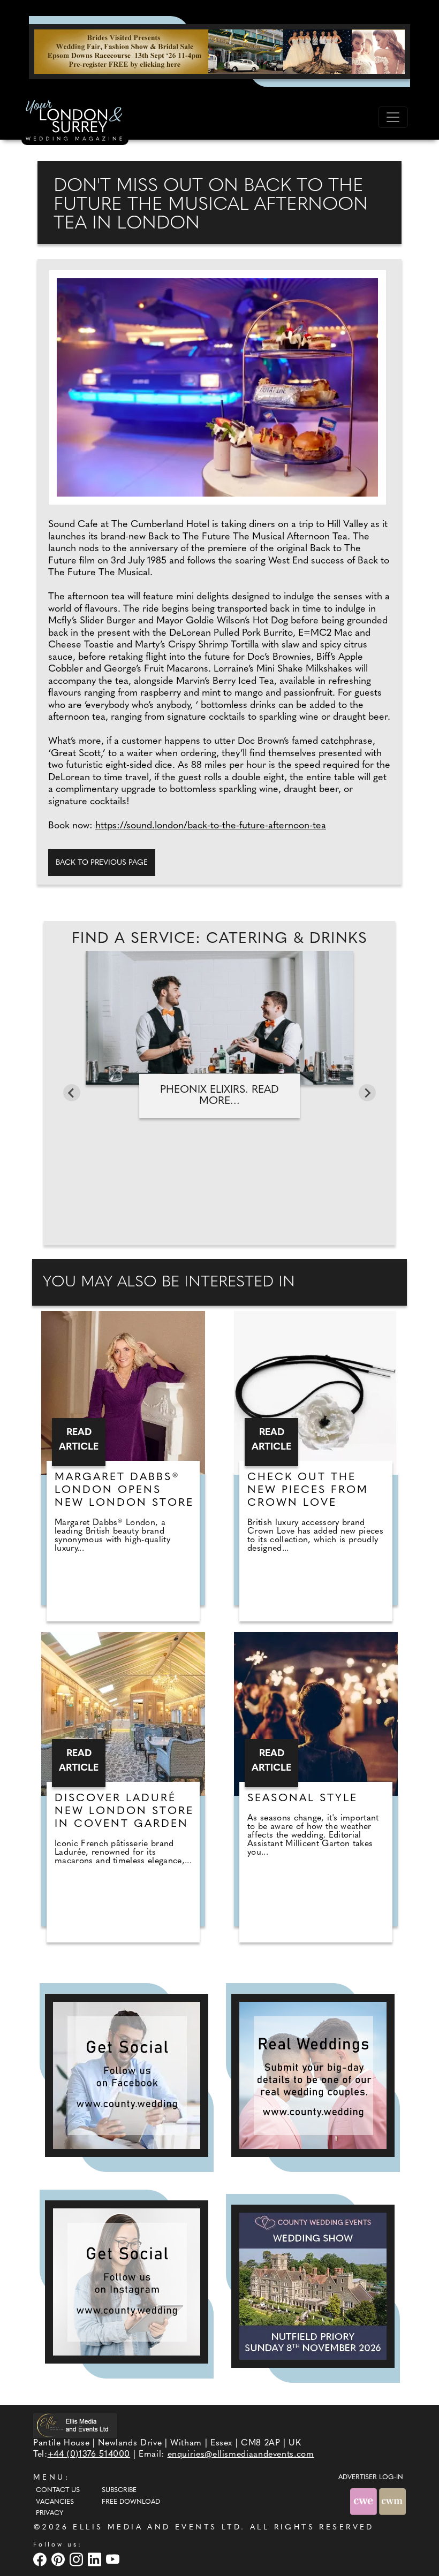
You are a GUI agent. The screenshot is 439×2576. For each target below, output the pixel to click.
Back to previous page (102, 863)
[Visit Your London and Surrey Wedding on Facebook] (41, 2559)
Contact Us (58, 2490)
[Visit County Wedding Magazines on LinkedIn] (96, 2559)
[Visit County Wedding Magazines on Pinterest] (59, 2559)
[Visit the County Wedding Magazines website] (392, 2501)
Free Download (131, 2502)
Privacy (50, 2513)
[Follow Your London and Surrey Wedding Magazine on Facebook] (127, 2075)
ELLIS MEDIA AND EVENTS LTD (157, 2528)
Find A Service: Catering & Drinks (219, 939)
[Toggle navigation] (393, 117)
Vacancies (55, 2502)
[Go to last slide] (72, 1093)
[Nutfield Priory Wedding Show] (313, 2286)
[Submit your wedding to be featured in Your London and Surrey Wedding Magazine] (313, 2075)
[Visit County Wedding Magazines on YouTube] (114, 2559)
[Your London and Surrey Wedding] (75, 122)
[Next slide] (367, 1093)
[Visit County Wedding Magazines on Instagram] (78, 2559)
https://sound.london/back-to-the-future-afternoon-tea (211, 826)
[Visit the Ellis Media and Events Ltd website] (75, 2425)
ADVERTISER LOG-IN (371, 2478)
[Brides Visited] (219, 51)
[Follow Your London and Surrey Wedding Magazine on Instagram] (127, 2282)
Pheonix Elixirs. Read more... (219, 1096)
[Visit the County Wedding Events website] (365, 2501)
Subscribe (119, 2490)
